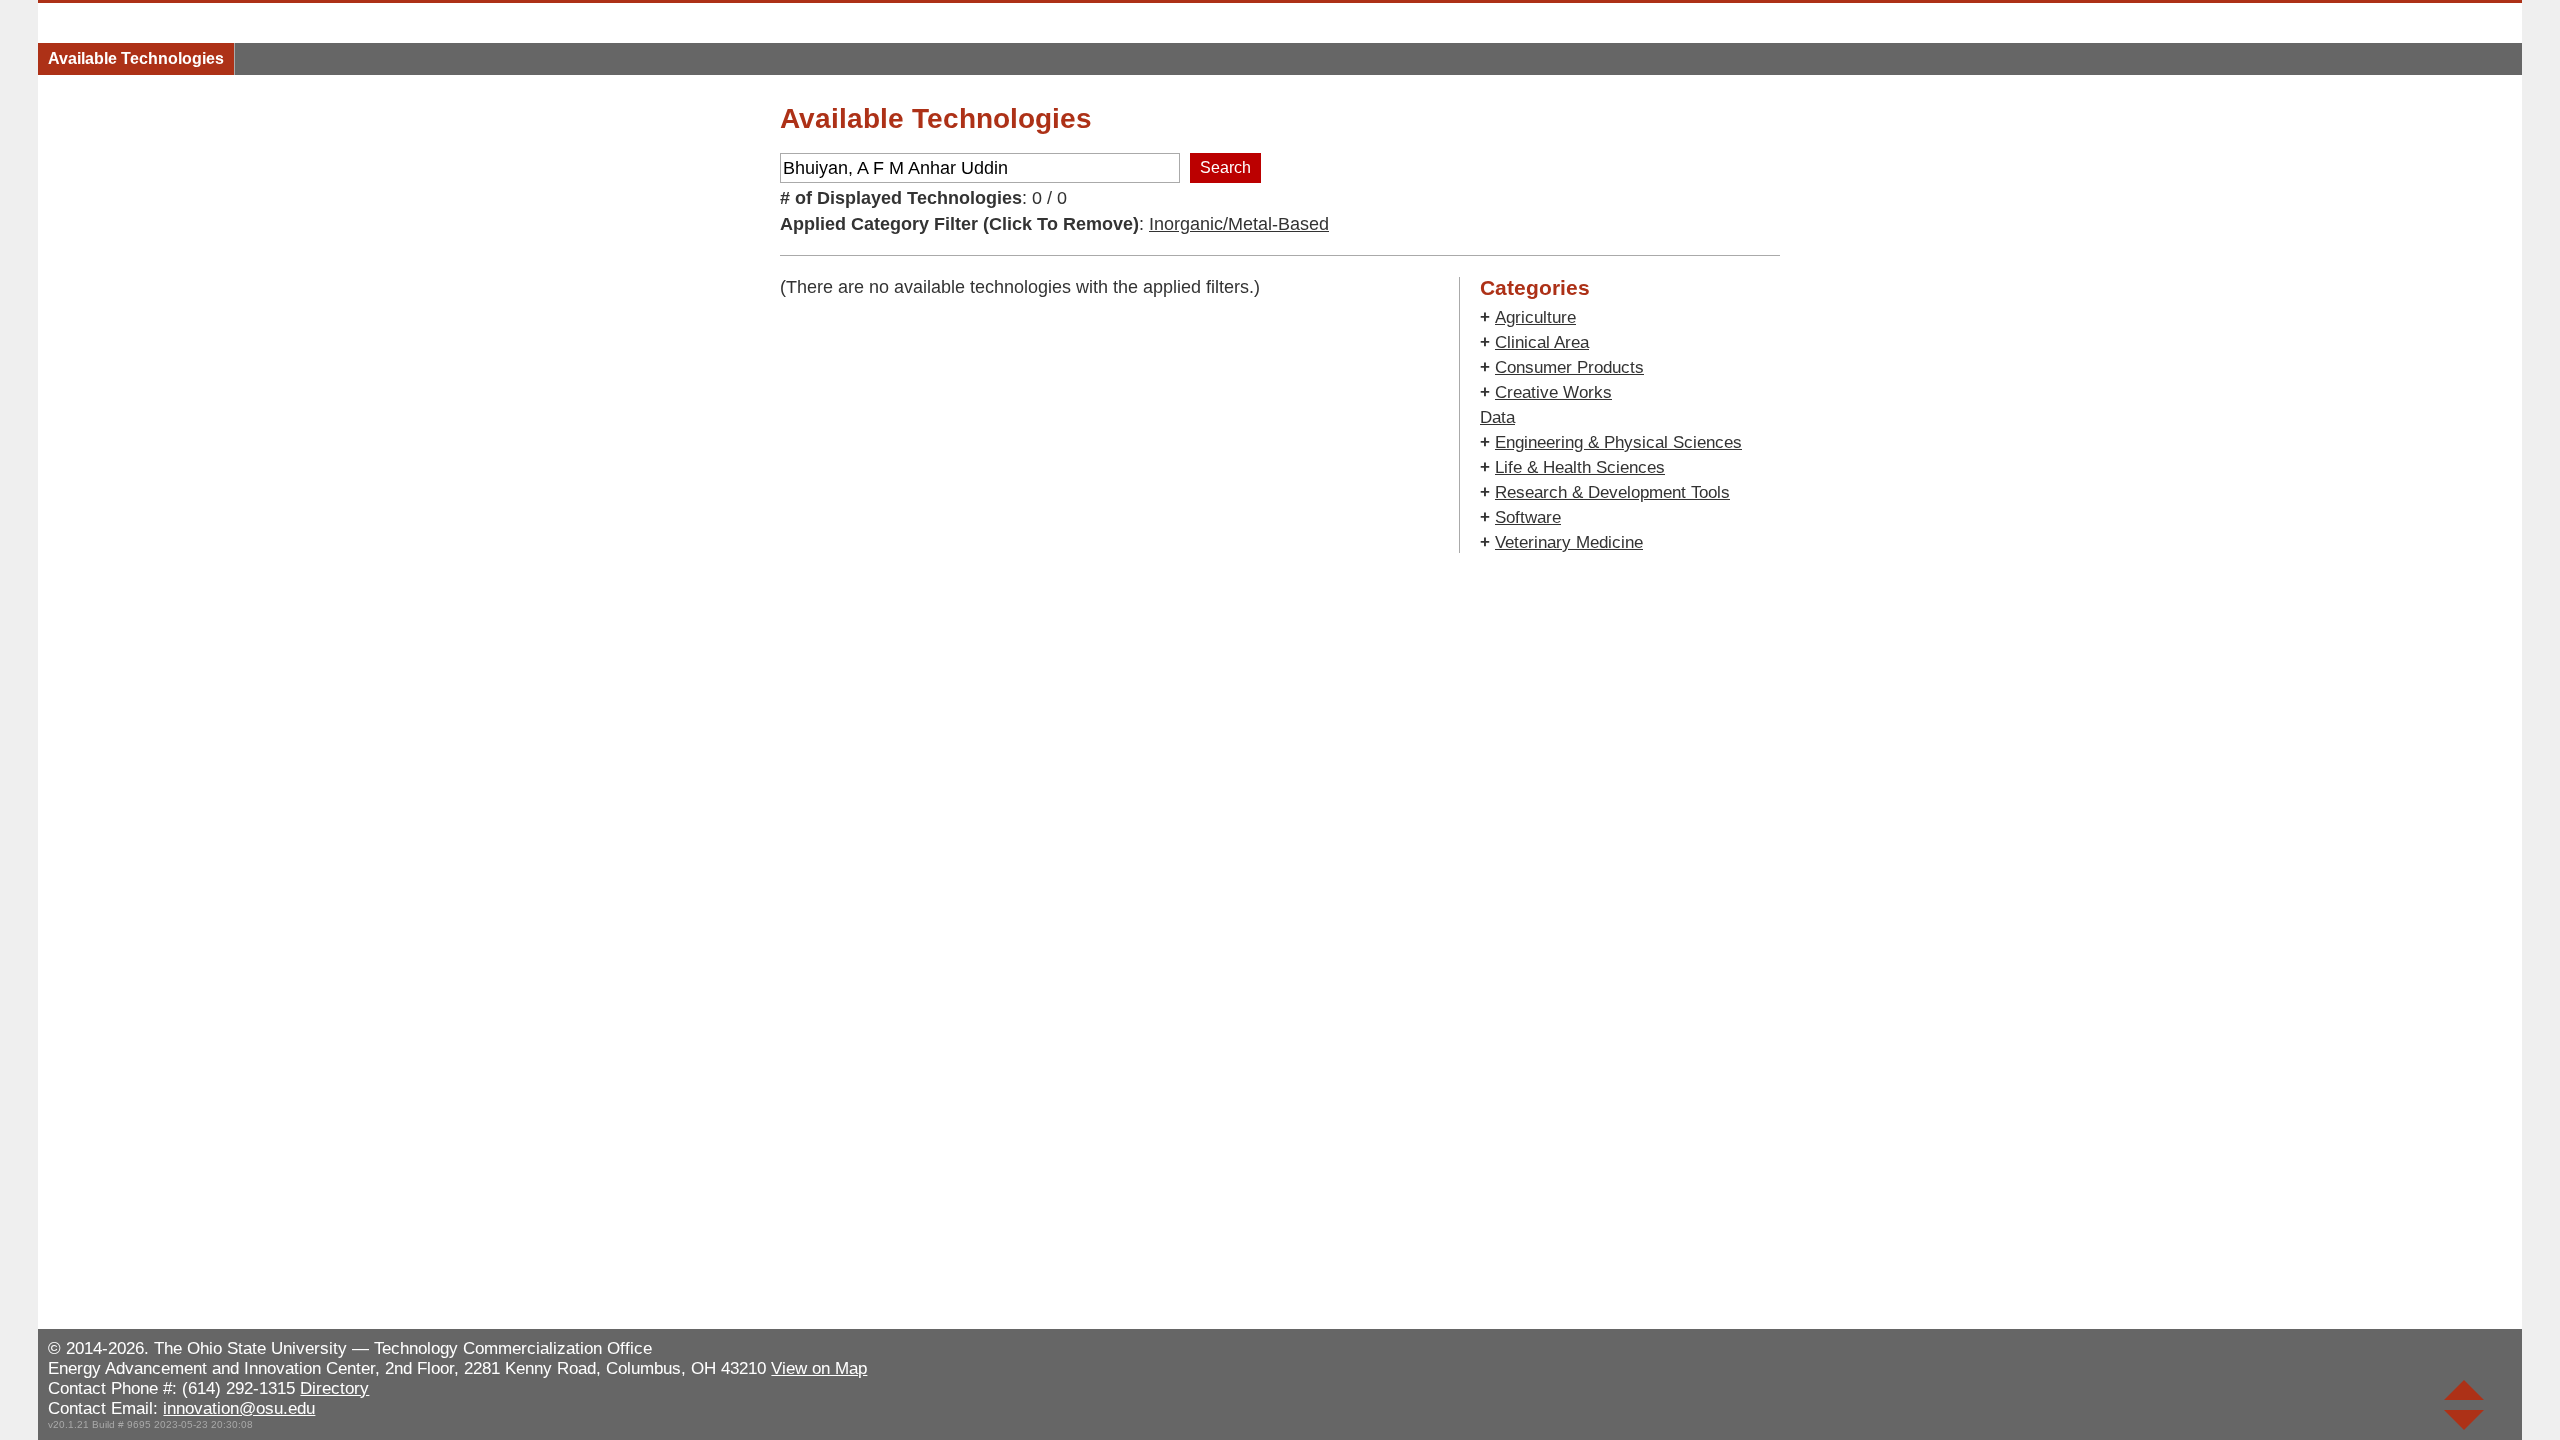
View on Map (819, 1368)
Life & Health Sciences (1580, 467)
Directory (334, 1388)
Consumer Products (1569, 367)
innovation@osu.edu (239, 1408)
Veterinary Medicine (1569, 542)
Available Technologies (136, 58)
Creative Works (1553, 392)
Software (1528, 517)
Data (1497, 417)
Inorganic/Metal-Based (1239, 224)
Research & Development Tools (1612, 492)
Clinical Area (1542, 342)
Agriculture (1535, 317)
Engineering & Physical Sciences (1618, 442)
